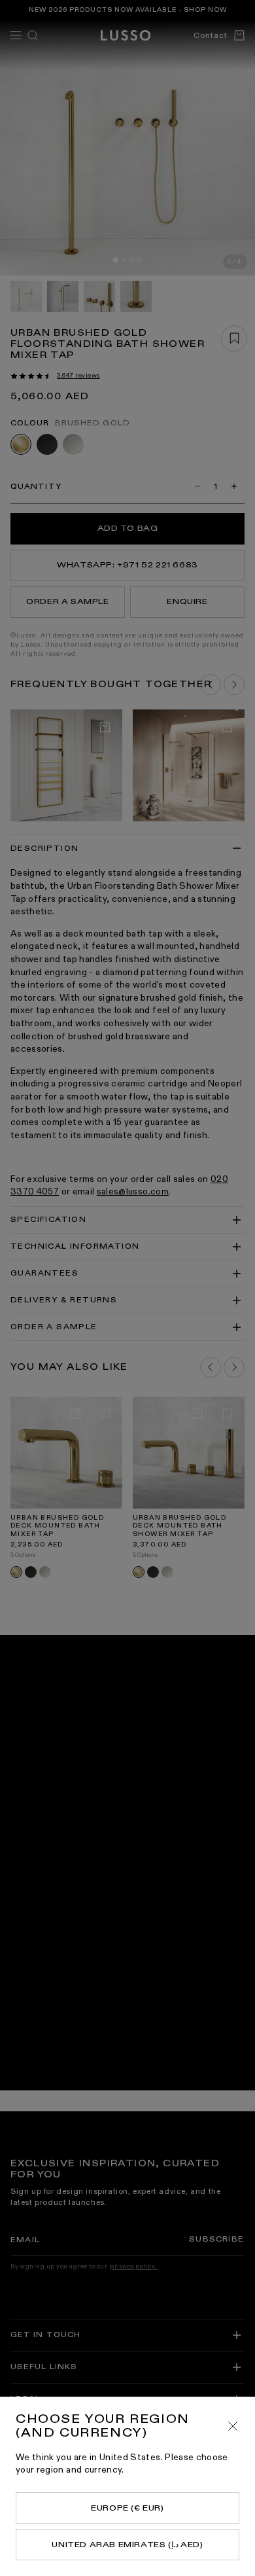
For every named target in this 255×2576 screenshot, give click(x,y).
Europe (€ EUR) (127, 2508)
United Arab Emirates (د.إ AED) (127, 2545)
